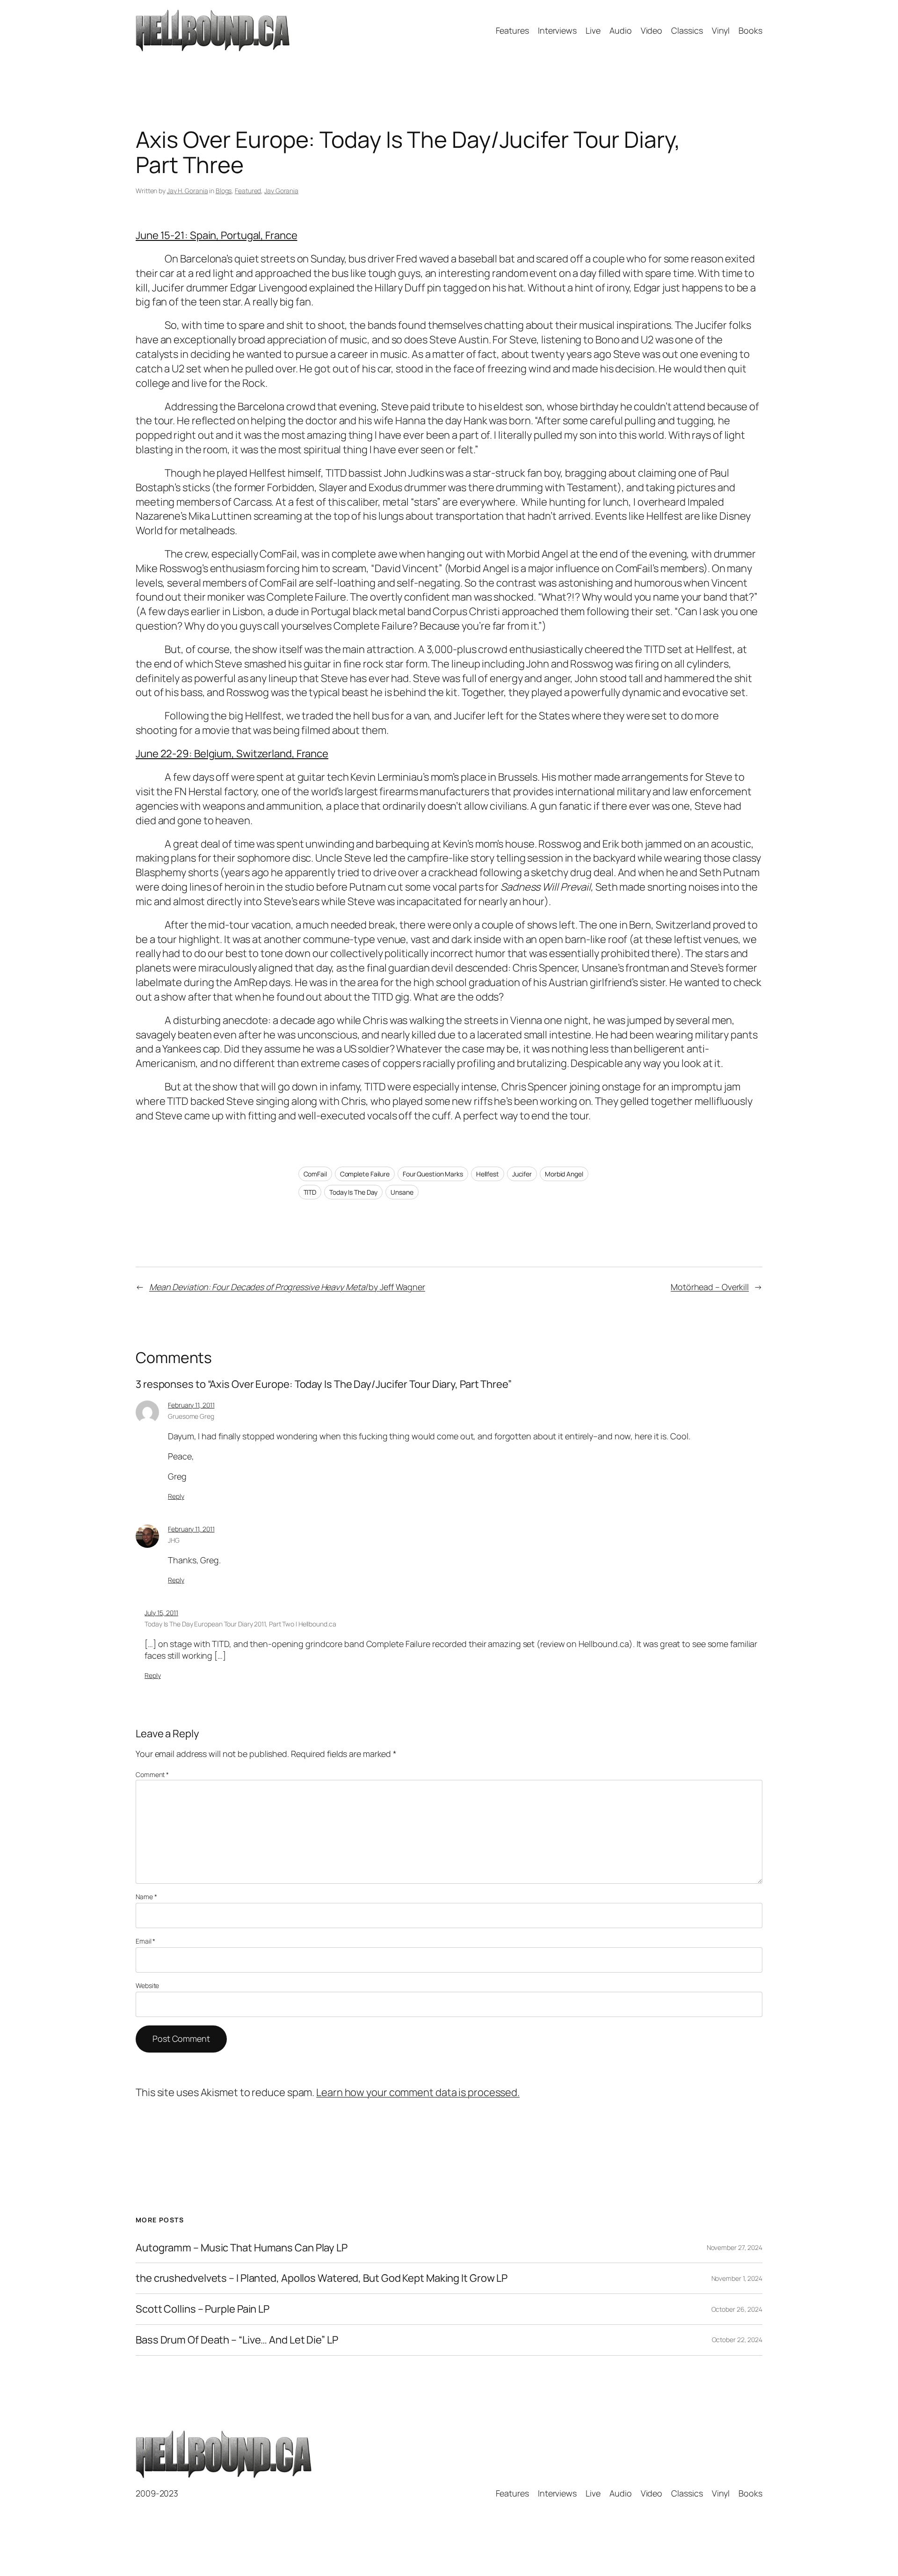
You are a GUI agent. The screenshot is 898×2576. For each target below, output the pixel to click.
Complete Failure (365, 1174)
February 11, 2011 (191, 1405)
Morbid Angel (564, 1174)
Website (147, 1985)
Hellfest (488, 1174)
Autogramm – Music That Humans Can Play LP (242, 2248)
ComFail (315, 1174)
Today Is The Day (353, 1192)
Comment (152, 1774)
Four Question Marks (433, 1174)
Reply (176, 1496)
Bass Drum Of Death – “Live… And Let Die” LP (237, 2340)
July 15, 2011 (161, 1613)
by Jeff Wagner (287, 1287)
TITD (310, 1192)
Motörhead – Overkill (710, 1287)
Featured (248, 191)
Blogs (224, 191)
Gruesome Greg (191, 1416)
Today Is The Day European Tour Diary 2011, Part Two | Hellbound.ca (240, 1624)
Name (146, 1897)
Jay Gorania (281, 191)
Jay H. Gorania (188, 191)
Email (145, 1941)
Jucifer (522, 1174)
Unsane (402, 1192)
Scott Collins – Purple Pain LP (203, 2309)
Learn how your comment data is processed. (418, 2092)
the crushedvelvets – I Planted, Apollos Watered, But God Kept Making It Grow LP (322, 2278)
